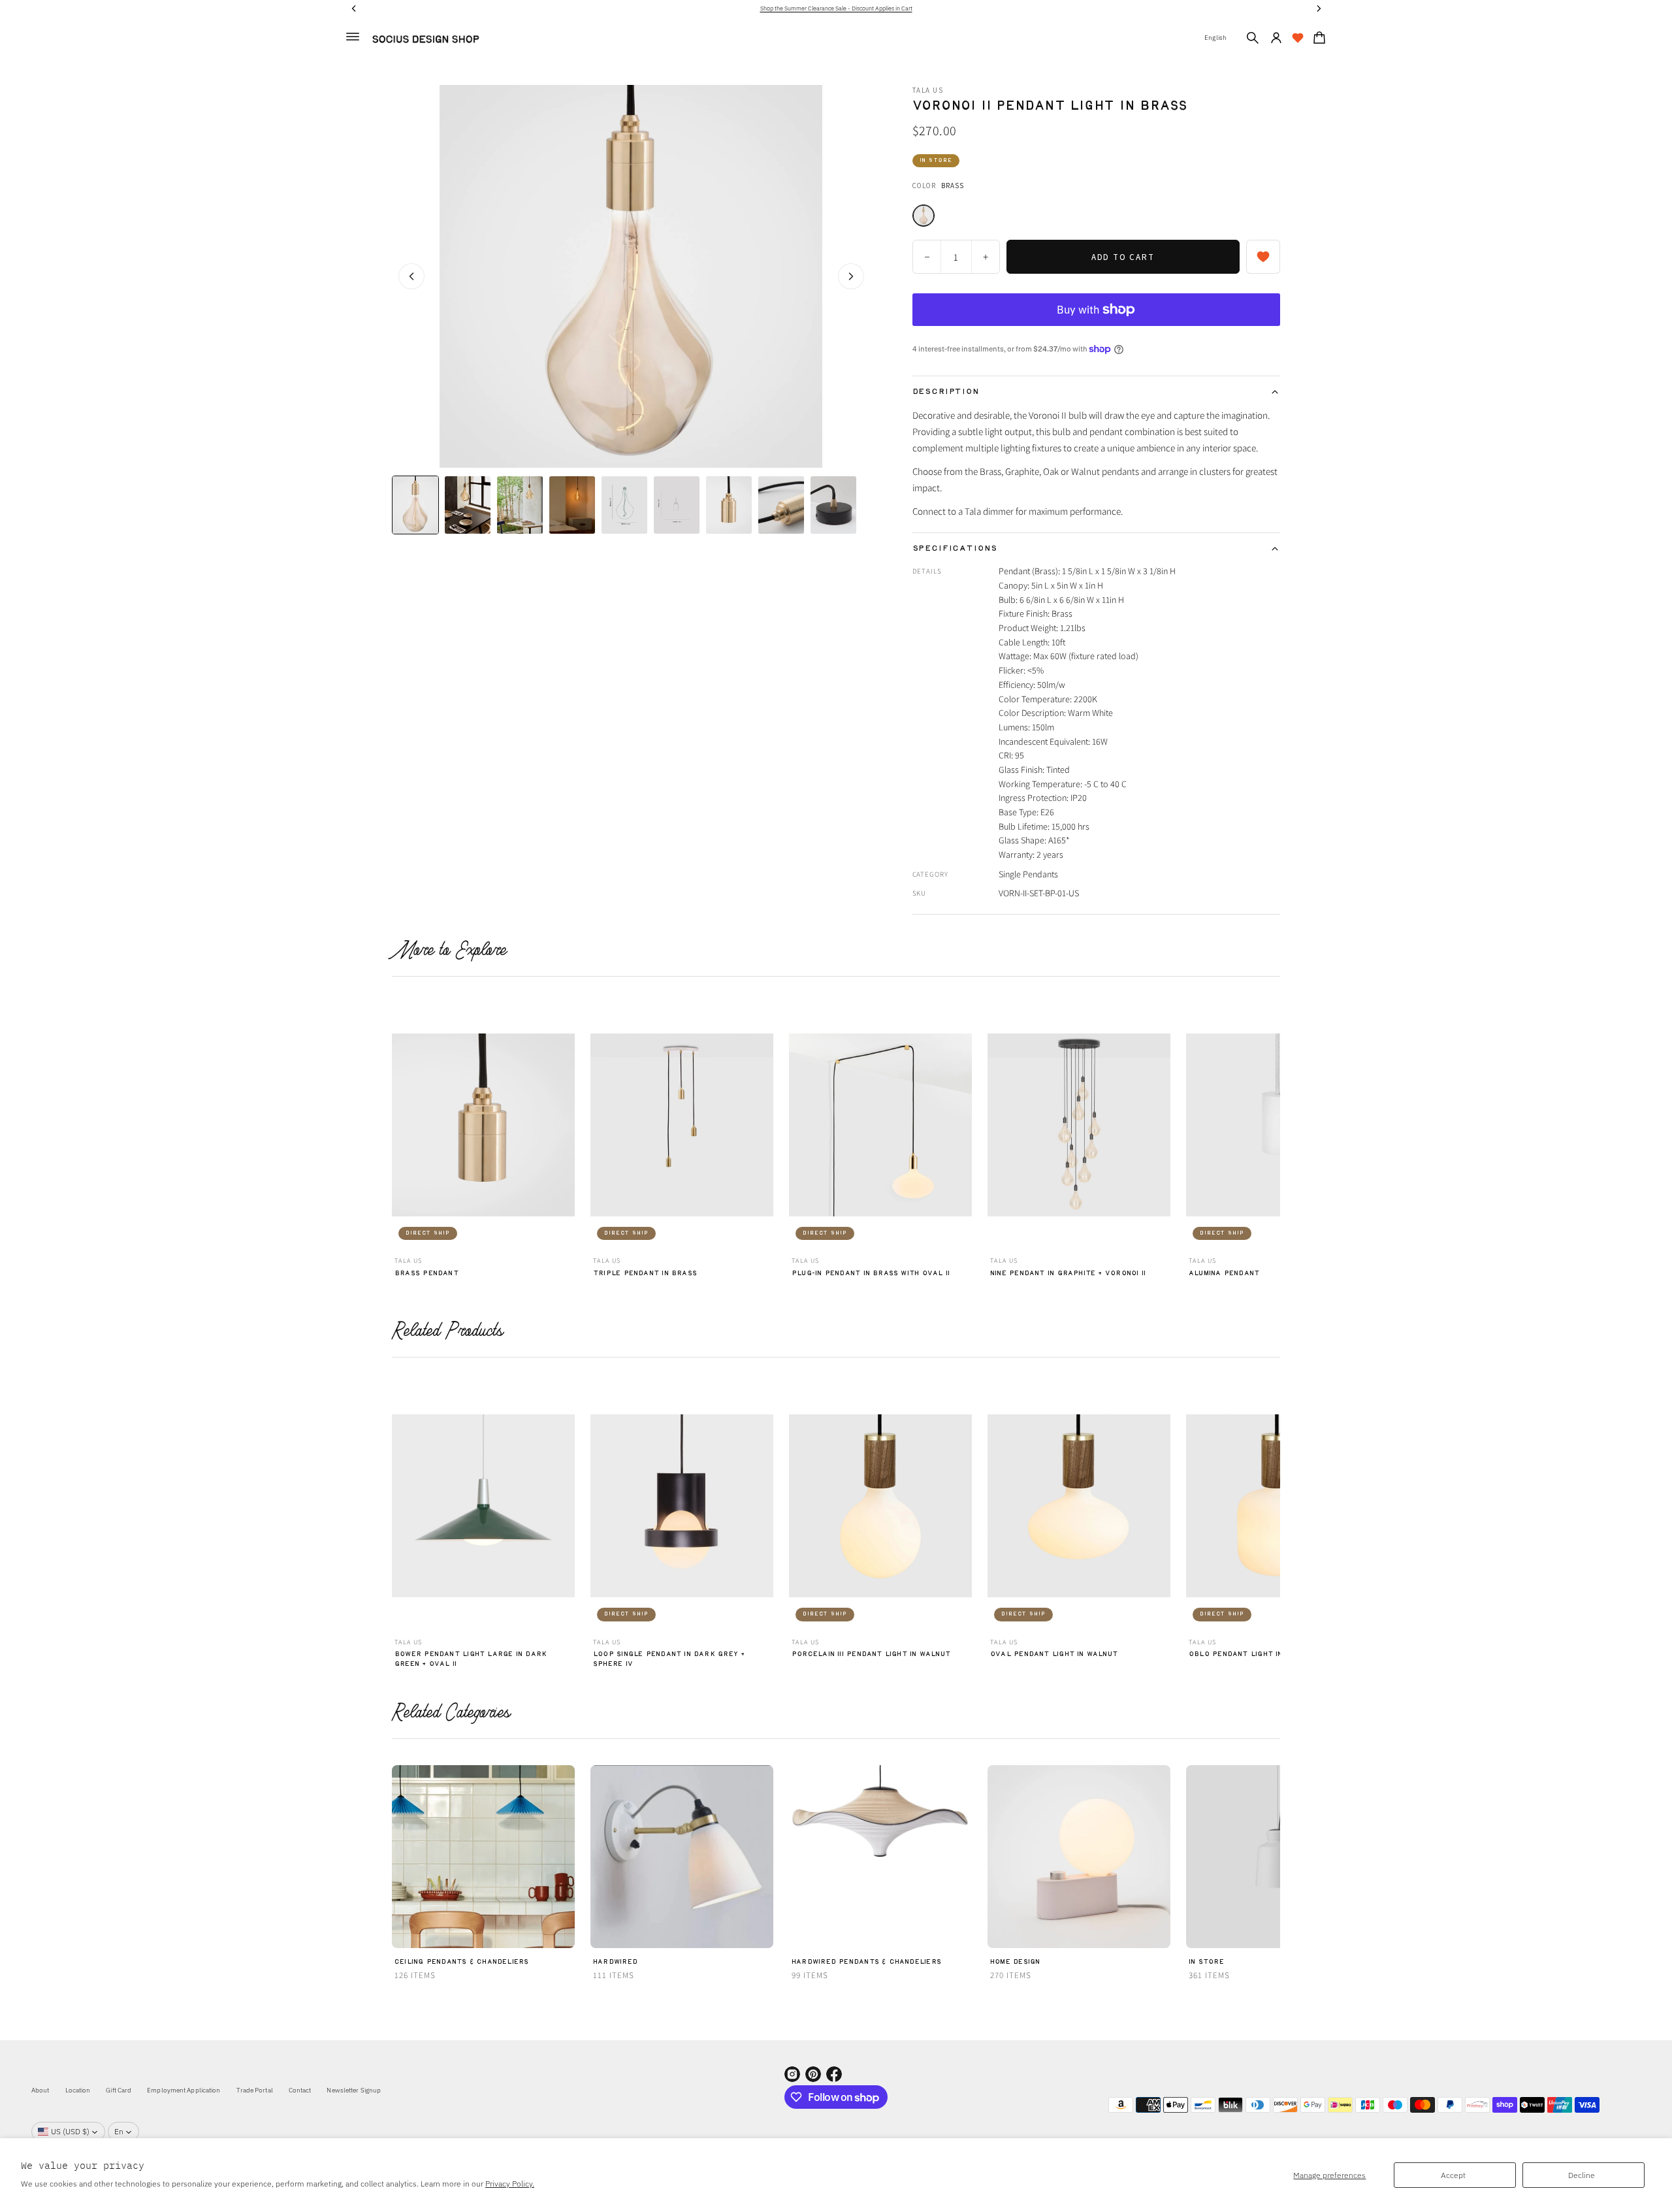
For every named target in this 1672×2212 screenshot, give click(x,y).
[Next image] (851, 276)
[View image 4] (572, 505)
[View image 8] (781, 505)
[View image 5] (624, 505)
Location (78, 2090)
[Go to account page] (1276, 38)
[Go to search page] (1253, 38)
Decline (1582, 2175)
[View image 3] (520, 505)
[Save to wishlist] (1263, 257)
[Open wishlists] (1298, 38)
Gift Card (119, 2090)
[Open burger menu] (353, 37)
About (40, 2090)
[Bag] (1317, 38)
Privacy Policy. (510, 2184)
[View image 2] (468, 505)
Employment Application (184, 2090)
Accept (1453, 2175)
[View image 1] (415, 505)
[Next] (1272, 1128)
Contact (300, 2090)
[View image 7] (729, 505)
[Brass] (924, 216)
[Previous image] (411, 276)
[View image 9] (833, 505)
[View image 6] (677, 505)
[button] (1253, 38)
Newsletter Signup (354, 2090)
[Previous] (400, 1128)
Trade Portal (255, 2090)
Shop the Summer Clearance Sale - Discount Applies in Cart (836, 8)
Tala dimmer (989, 511)
